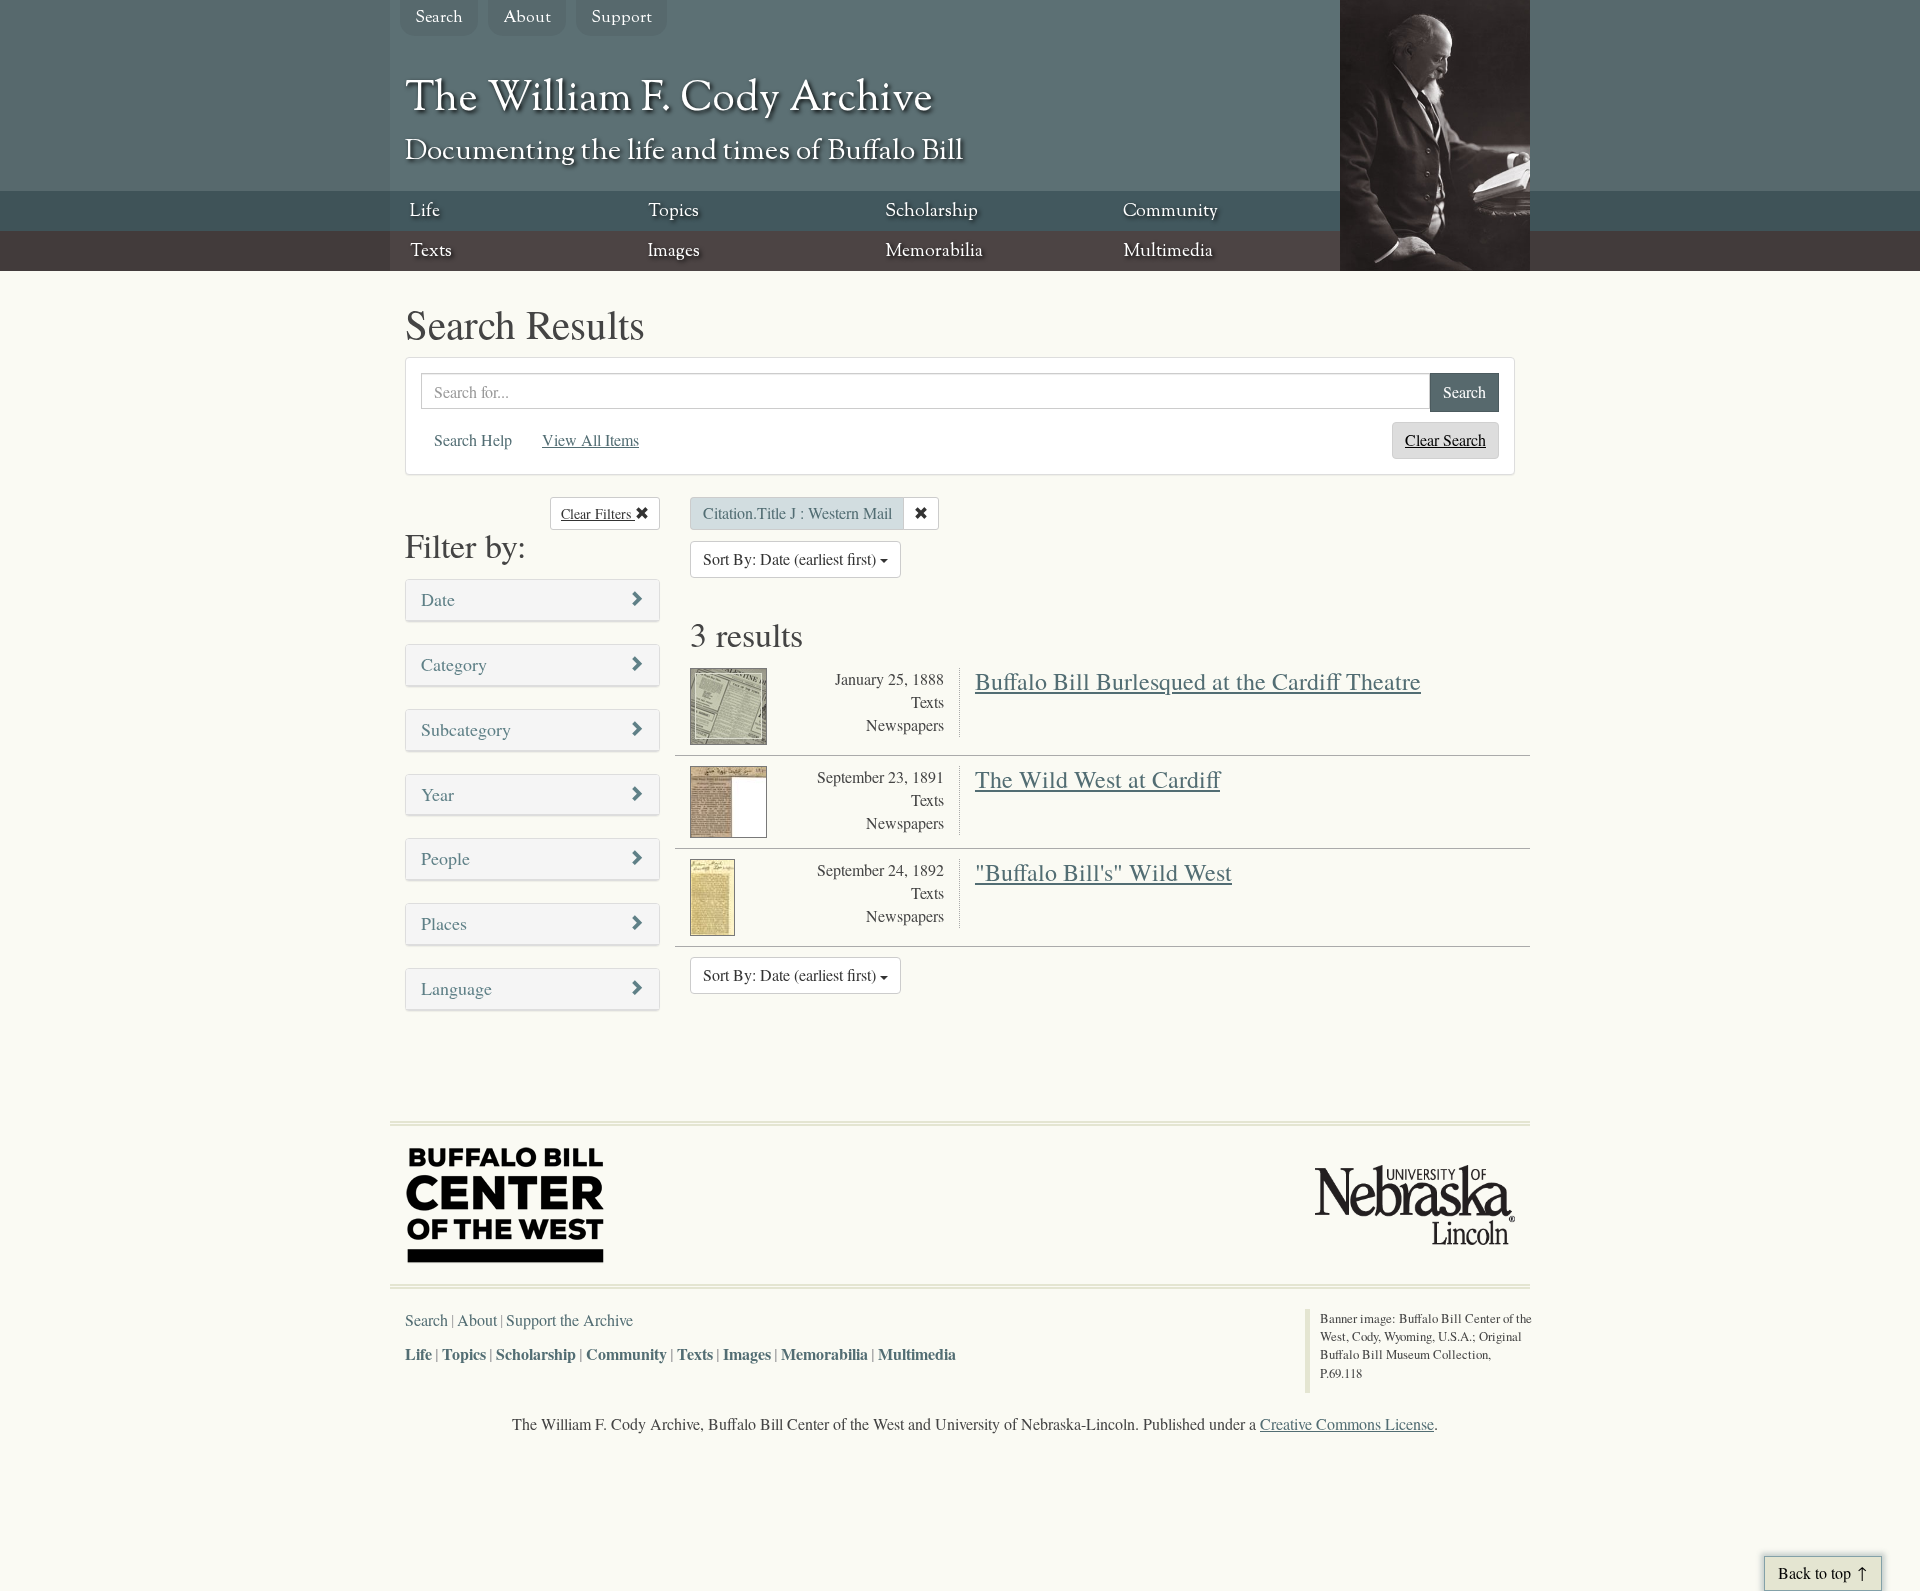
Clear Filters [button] (610, 513)
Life (425, 212)
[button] (532, 600)
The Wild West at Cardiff (1097, 779)
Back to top (1814, 1572)
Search (439, 18)
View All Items (590, 439)
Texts (431, 252)
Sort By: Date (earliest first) (791, 558)
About (527, 18)
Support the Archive (569, 1319)
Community (1170, 212)
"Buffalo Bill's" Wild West (1103, 872)
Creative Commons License (1347, 1423)
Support (621, 18)
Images (674, 252)
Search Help (473, 439)
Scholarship (931, 212)
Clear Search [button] (1445, 439)
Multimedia (1168, 252)
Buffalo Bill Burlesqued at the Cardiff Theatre (1198, 681)
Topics (673, 212)
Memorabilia (934, 252)
